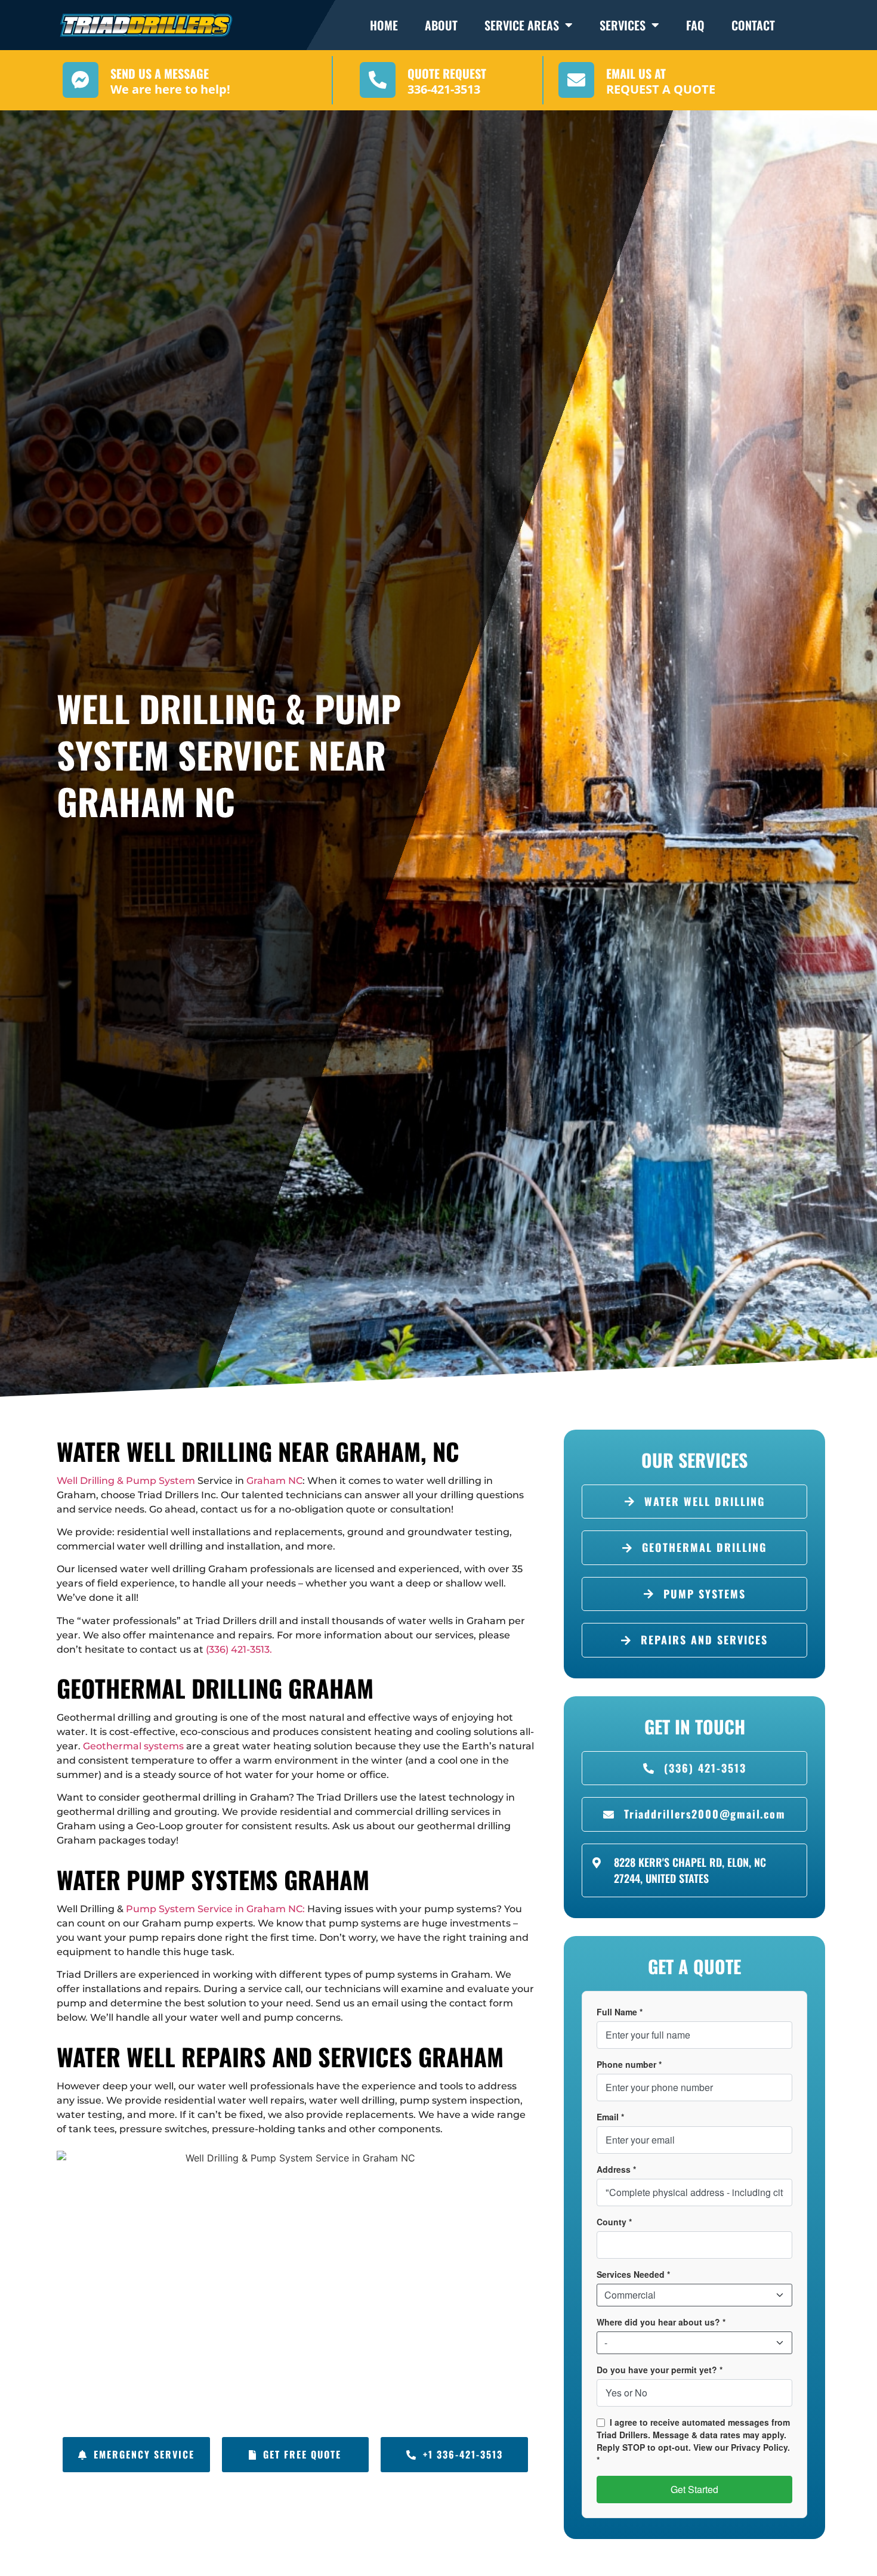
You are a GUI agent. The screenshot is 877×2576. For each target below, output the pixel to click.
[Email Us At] (576, 80)
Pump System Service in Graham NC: (214, 1909)
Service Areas (522, 25)
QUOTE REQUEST (447, 73)
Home (384, 25)
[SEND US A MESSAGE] (81, 80)
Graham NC (274, 1481)
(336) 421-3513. (239, 1649)
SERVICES (623, 25)
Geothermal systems (133, 1746)
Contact (753, 25)
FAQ (695, 25)
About (441, 25)
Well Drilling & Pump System (126, 1481)
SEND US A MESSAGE (160, 73)
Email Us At (636, 73)
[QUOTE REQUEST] (378, 80)
